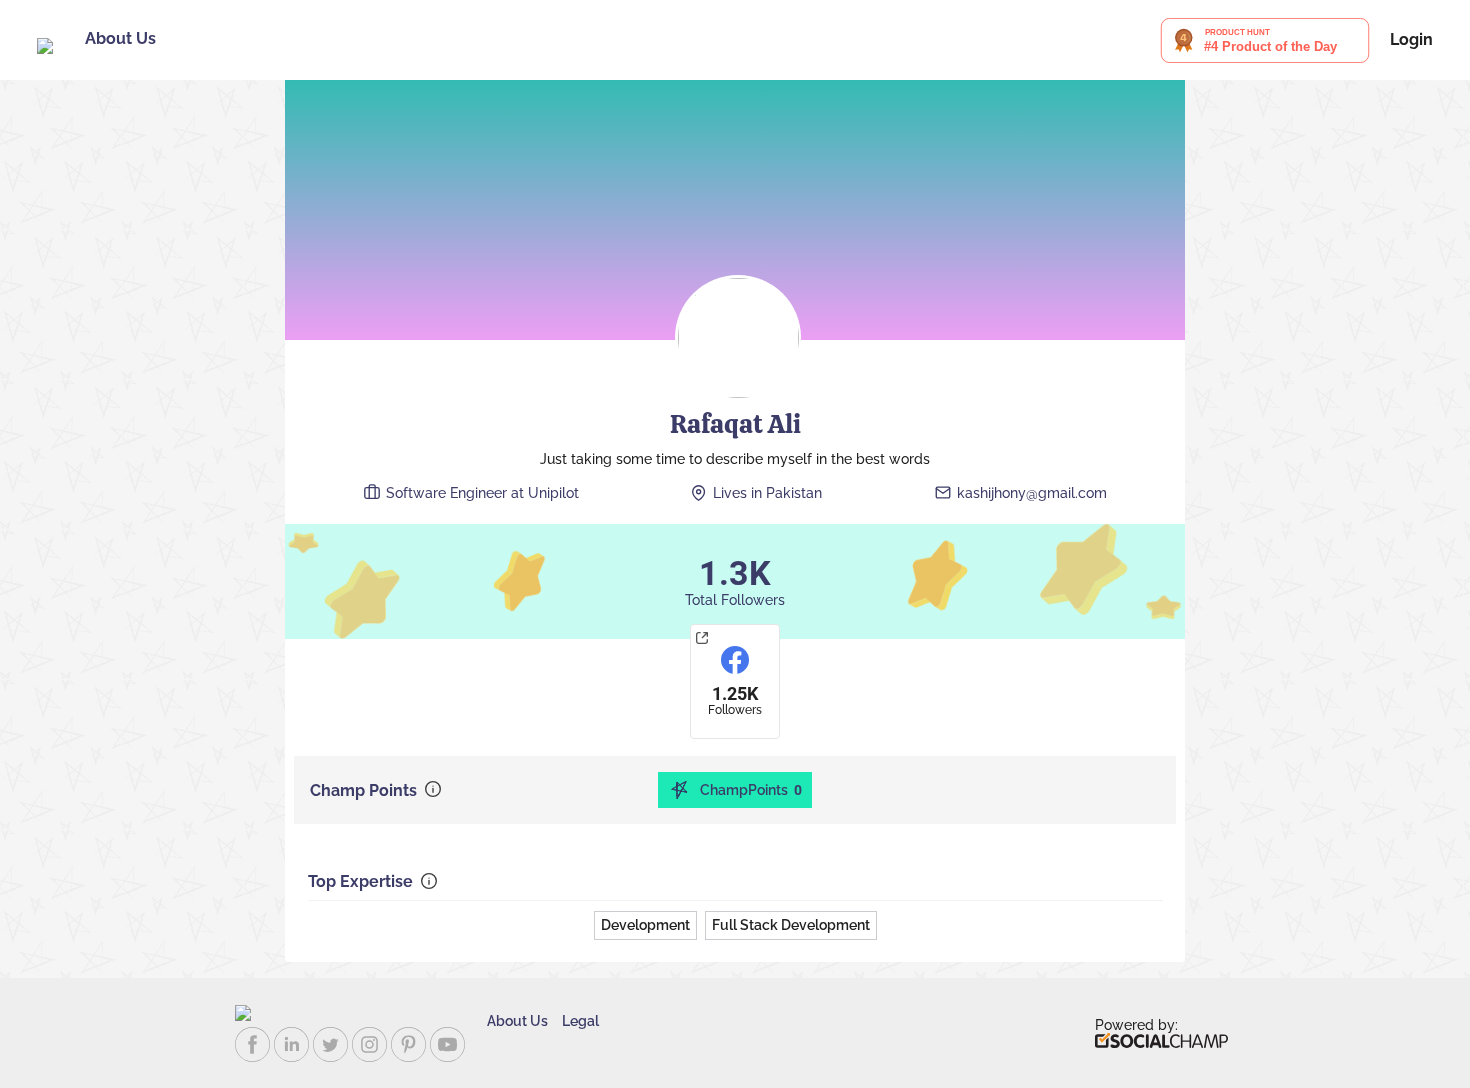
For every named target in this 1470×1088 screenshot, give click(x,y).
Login (1411, 40)
